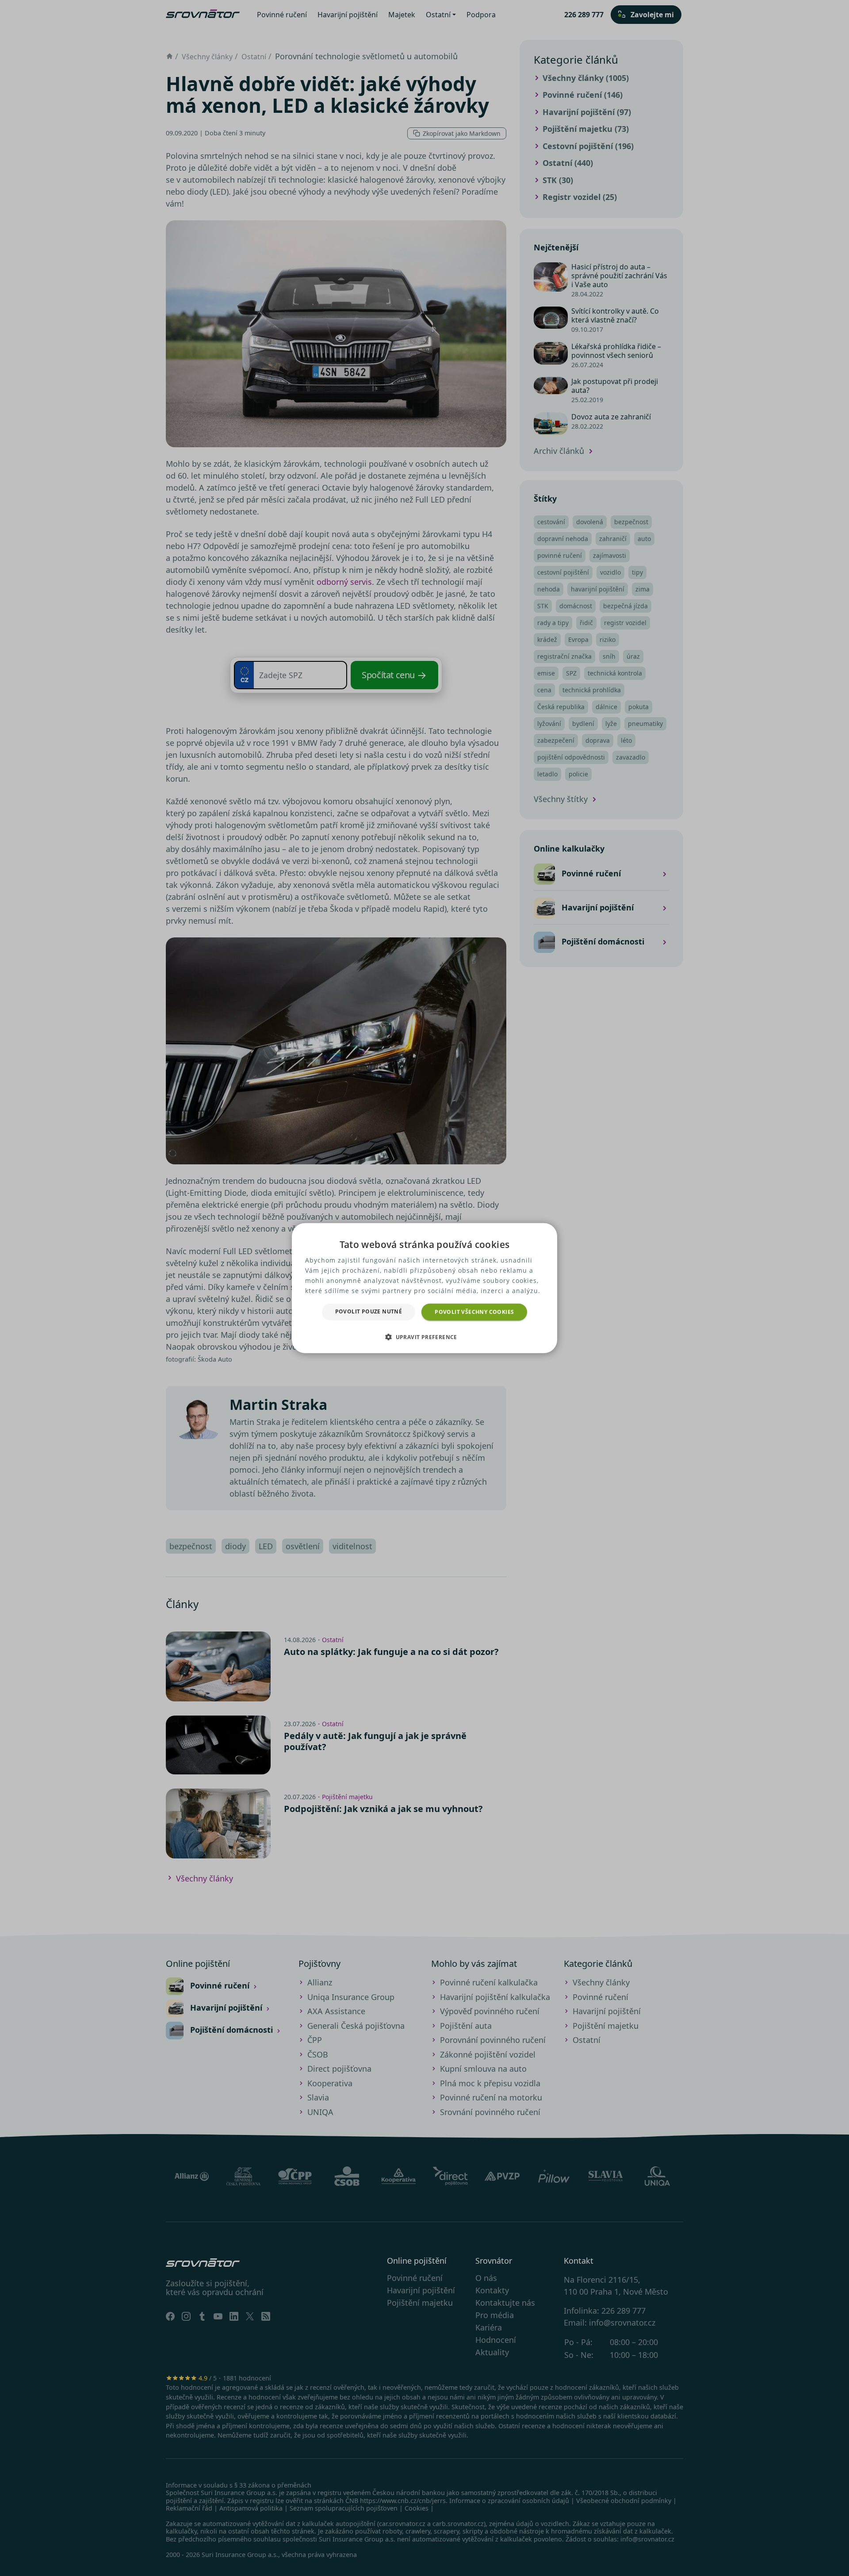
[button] (424, 1337)
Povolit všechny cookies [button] (474, 1311)
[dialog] (424, 1288)
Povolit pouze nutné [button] (369, 1311)
